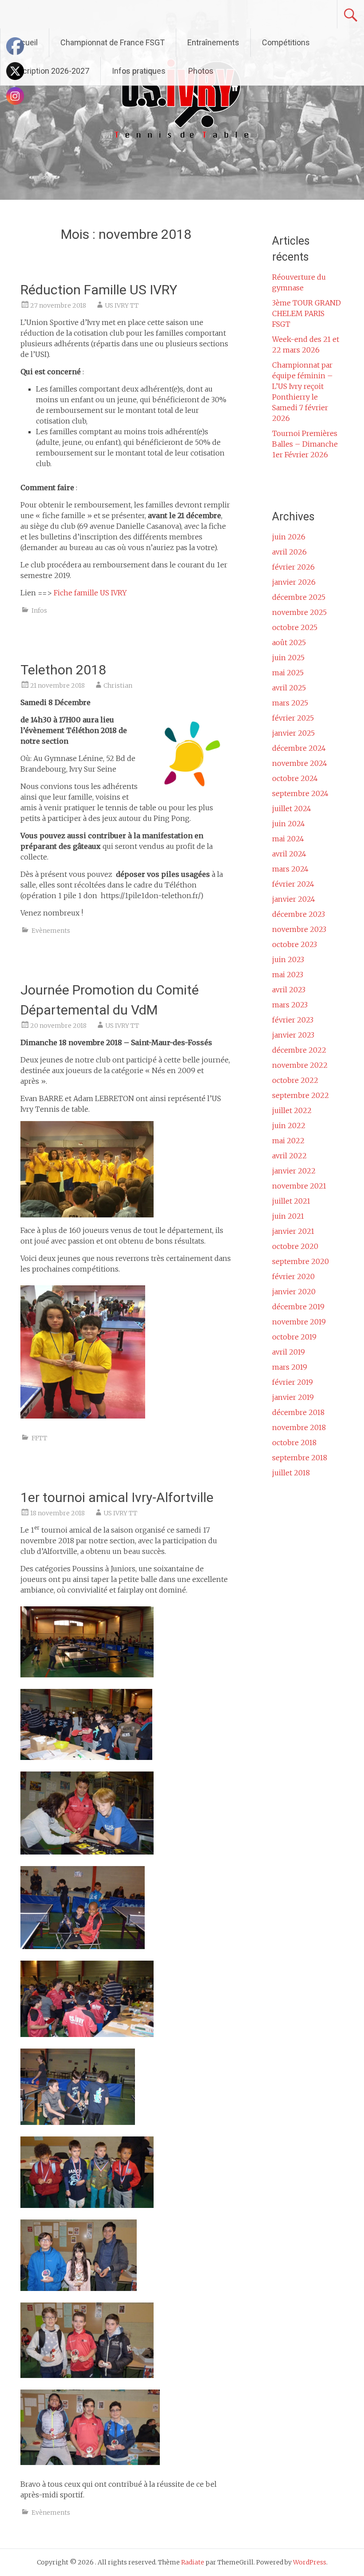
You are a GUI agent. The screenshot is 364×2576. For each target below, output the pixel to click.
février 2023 (293, 1020)
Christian (118, 686)
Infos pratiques (139, 71)
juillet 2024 (292, 808)
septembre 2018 (300, 1458)
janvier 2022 (294, 1171)
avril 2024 (289, 854)
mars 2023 (290, 1005)
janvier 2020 (294, 1292)
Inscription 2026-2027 (50, 71)
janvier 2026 (294, 582)
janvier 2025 (293, 733)
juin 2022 (289, 1126)
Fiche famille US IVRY (90, 593)
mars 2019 (290, 1367)
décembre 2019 (298, 1307)
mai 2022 (288, 1141)
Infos (39, 610)
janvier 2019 (293, 1397)
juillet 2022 (292, 1110)
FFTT (39, 1438)
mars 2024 (290, 869)
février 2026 (293, 567)
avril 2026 (289, 552)
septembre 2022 (301, 1095)
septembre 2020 (301, 1261)
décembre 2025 (299, 597)
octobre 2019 (294, 1337)
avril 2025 (289, 688)
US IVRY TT (122, 305)
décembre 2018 (298, 1412)
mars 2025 (290, 703)
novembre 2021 (299, 1186)
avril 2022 (289, 1156)
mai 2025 (288, 673)
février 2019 (293, 1382)
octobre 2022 (295, 1080)
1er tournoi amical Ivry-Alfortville (117, 1497)
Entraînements (213, 42)
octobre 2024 (295, 778)
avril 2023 (289, 990)
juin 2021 (288, 1216)
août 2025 (289, 642)
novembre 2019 (299, 1322)
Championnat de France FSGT (113, 42)
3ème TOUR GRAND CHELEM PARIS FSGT (307, 313)
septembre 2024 (300, 793)
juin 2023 (288, 959)
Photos (201, 71)
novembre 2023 (299, 929)
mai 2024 (288, 839)
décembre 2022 (299, 1050)
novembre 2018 (299, 1427)
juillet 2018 (291, 1473)
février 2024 (293, 884)
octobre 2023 (295, 944)
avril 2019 (289, 1352)
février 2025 (293, 718)
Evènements (51, 931)
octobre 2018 (294, 1443)
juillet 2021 (291, 1201)
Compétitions (286, 42)
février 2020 (293, 1276)
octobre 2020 (295, 1246)
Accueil (25, 42)
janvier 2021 (293, 1231)
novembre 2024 (300, 763)
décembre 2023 (299, 914)
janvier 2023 (293, 1035)
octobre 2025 (295, 627)
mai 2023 (288, 975)
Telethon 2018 (63, 670)
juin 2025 (288, 658)
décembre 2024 (299, 748)
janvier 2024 (294, 899)
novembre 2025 (299, 612)
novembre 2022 (300, 1065)
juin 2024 (289, 824)
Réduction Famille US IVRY (99, 290)
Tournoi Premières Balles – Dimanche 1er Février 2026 (305, 444)
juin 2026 (289, 537)
